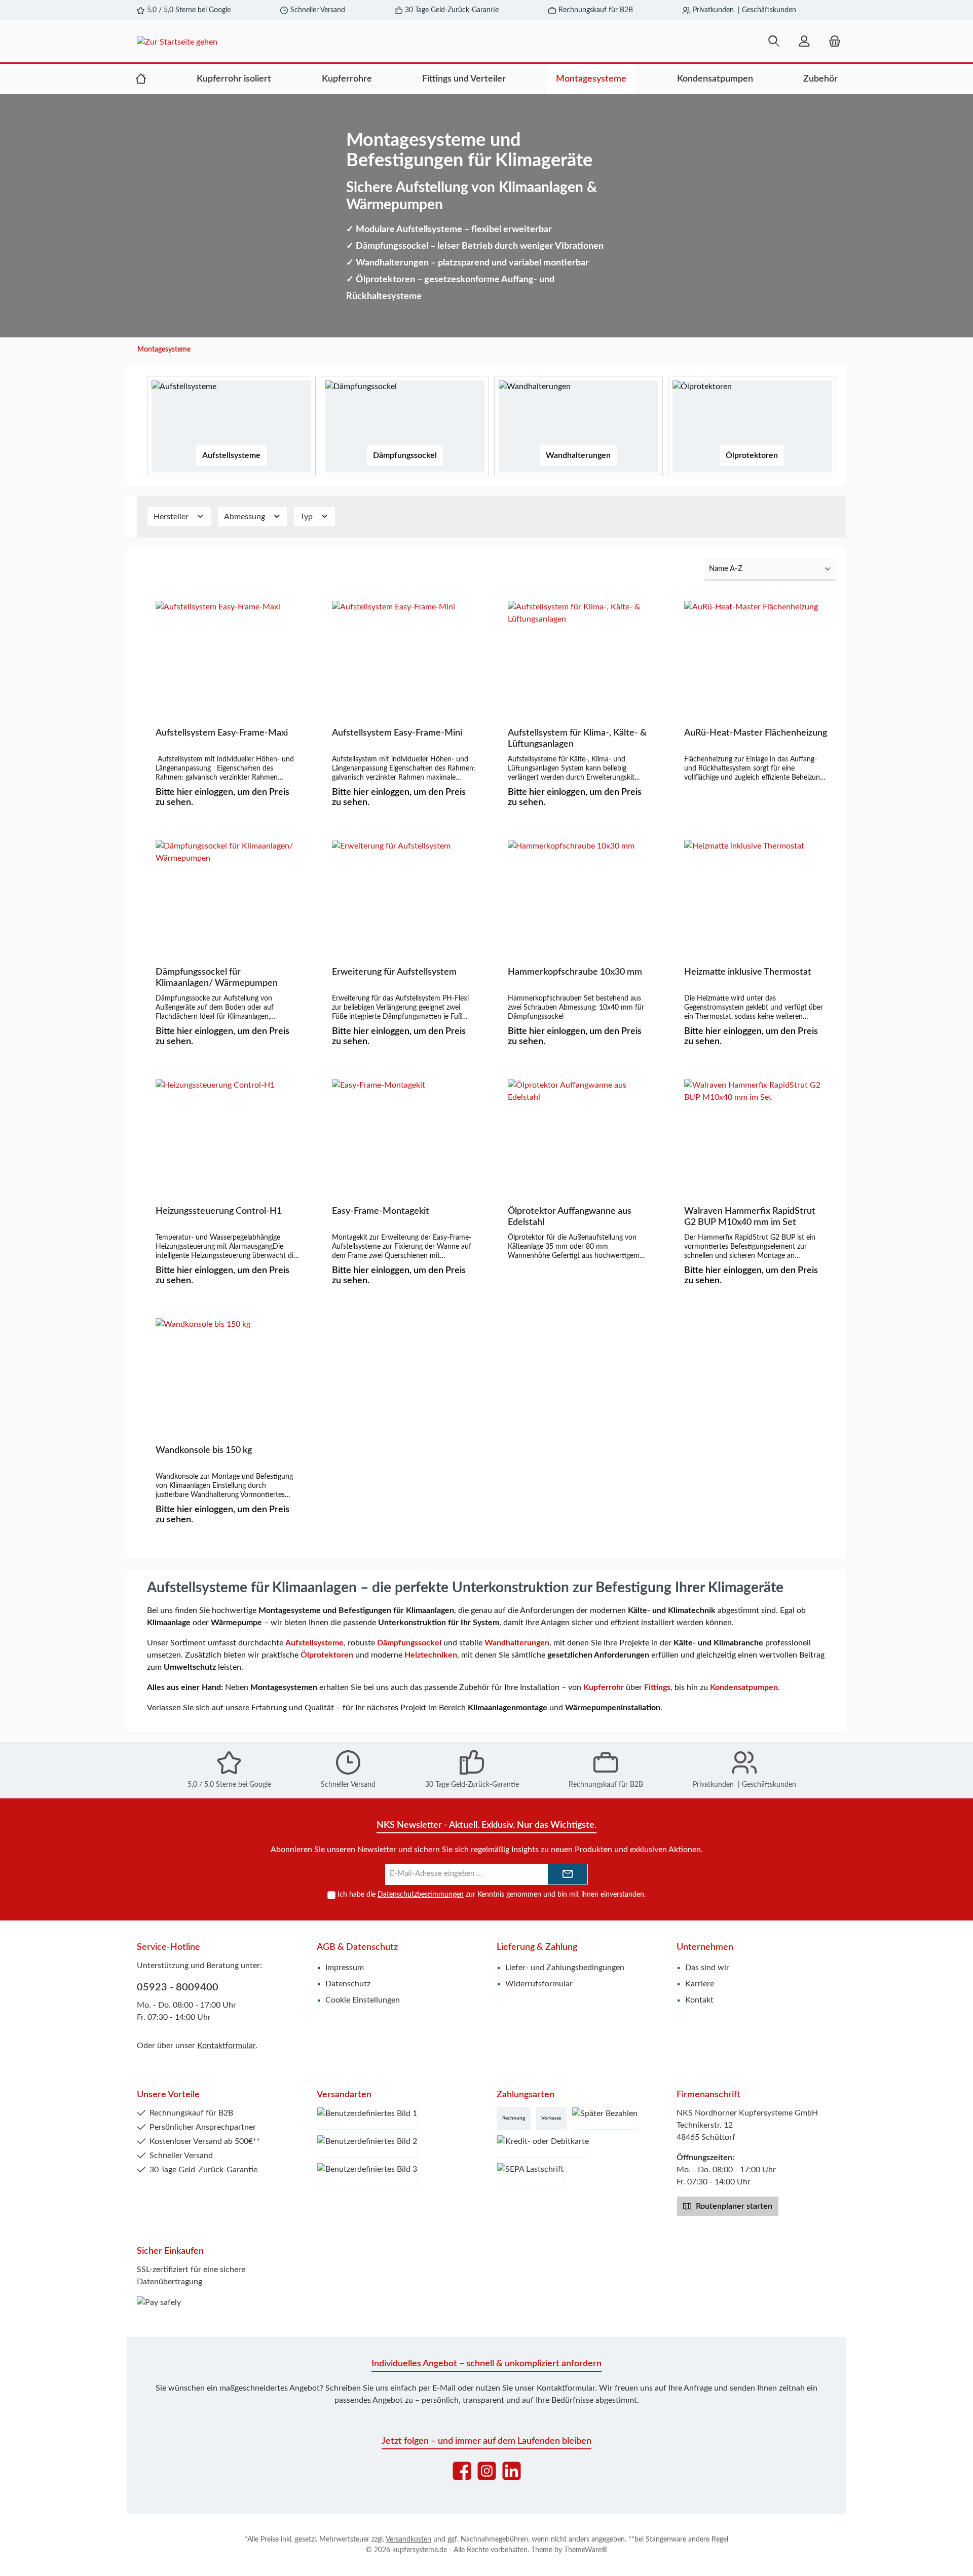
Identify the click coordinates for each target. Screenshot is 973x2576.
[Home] (141, 79)
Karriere (700, 1984)
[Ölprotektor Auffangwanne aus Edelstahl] (580, 1130)
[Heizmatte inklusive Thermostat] (756, 891)
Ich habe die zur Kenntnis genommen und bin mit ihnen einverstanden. (492, 1895)
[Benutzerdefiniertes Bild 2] (367, 2146)
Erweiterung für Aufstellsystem (394, 972)
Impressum (345, 1968)
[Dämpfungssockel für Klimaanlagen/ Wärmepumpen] (228, 891)
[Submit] (568, 1875)
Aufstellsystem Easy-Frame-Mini (397, 733)
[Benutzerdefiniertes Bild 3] (367, 2174)
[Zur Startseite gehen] (251, 42)
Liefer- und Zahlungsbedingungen (565, 1968)
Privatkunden (713, 10)
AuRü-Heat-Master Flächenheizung (756, 733)
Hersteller (172, 517)
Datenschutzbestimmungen (421, 1895)
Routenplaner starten (733, 2206)
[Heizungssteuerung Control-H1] (228, 1130)
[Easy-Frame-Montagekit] (404, 1130)
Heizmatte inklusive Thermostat (748, 972)
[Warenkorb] (832, 42)
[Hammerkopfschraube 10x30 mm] (580, 891)
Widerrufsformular (539, 1984)
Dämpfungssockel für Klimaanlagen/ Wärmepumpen (217, 978)
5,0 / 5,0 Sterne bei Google (189, 10)
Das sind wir (707, 1968)
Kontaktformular (226, 2046)
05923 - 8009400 (178, 1987)
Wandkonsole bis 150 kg (204, 1450)
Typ (307, 517)
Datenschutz (348, 1984)
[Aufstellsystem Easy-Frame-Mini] (404, 651)
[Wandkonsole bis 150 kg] (228, 1369)
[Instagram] (487, 2471)
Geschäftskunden (769, 10)
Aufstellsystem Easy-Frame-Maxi (222, 733)
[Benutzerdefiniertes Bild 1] (367, 2118)
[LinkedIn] (512, 2471)
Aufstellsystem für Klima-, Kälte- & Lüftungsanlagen (577, 739)
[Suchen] (774, 42)
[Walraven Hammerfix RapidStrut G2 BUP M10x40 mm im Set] (756, 1130)
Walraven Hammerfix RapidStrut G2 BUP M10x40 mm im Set (750, 1217)
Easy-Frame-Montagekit (381, 1211)
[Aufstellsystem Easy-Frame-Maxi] (228, 651)
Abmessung (246, 517)
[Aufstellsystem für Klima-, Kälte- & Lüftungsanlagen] (580, 651)
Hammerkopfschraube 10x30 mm (575, 972)
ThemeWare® (586, 2550)
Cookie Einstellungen (363, 2000)
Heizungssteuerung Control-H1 (219, 1211)
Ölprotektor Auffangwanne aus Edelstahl (570, 1217)
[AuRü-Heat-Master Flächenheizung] (756, 651)
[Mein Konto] (804, 42)
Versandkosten (408, 2540)
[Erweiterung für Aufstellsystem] (404, 891)
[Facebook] (462, 2471)
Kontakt (699, 2000)
